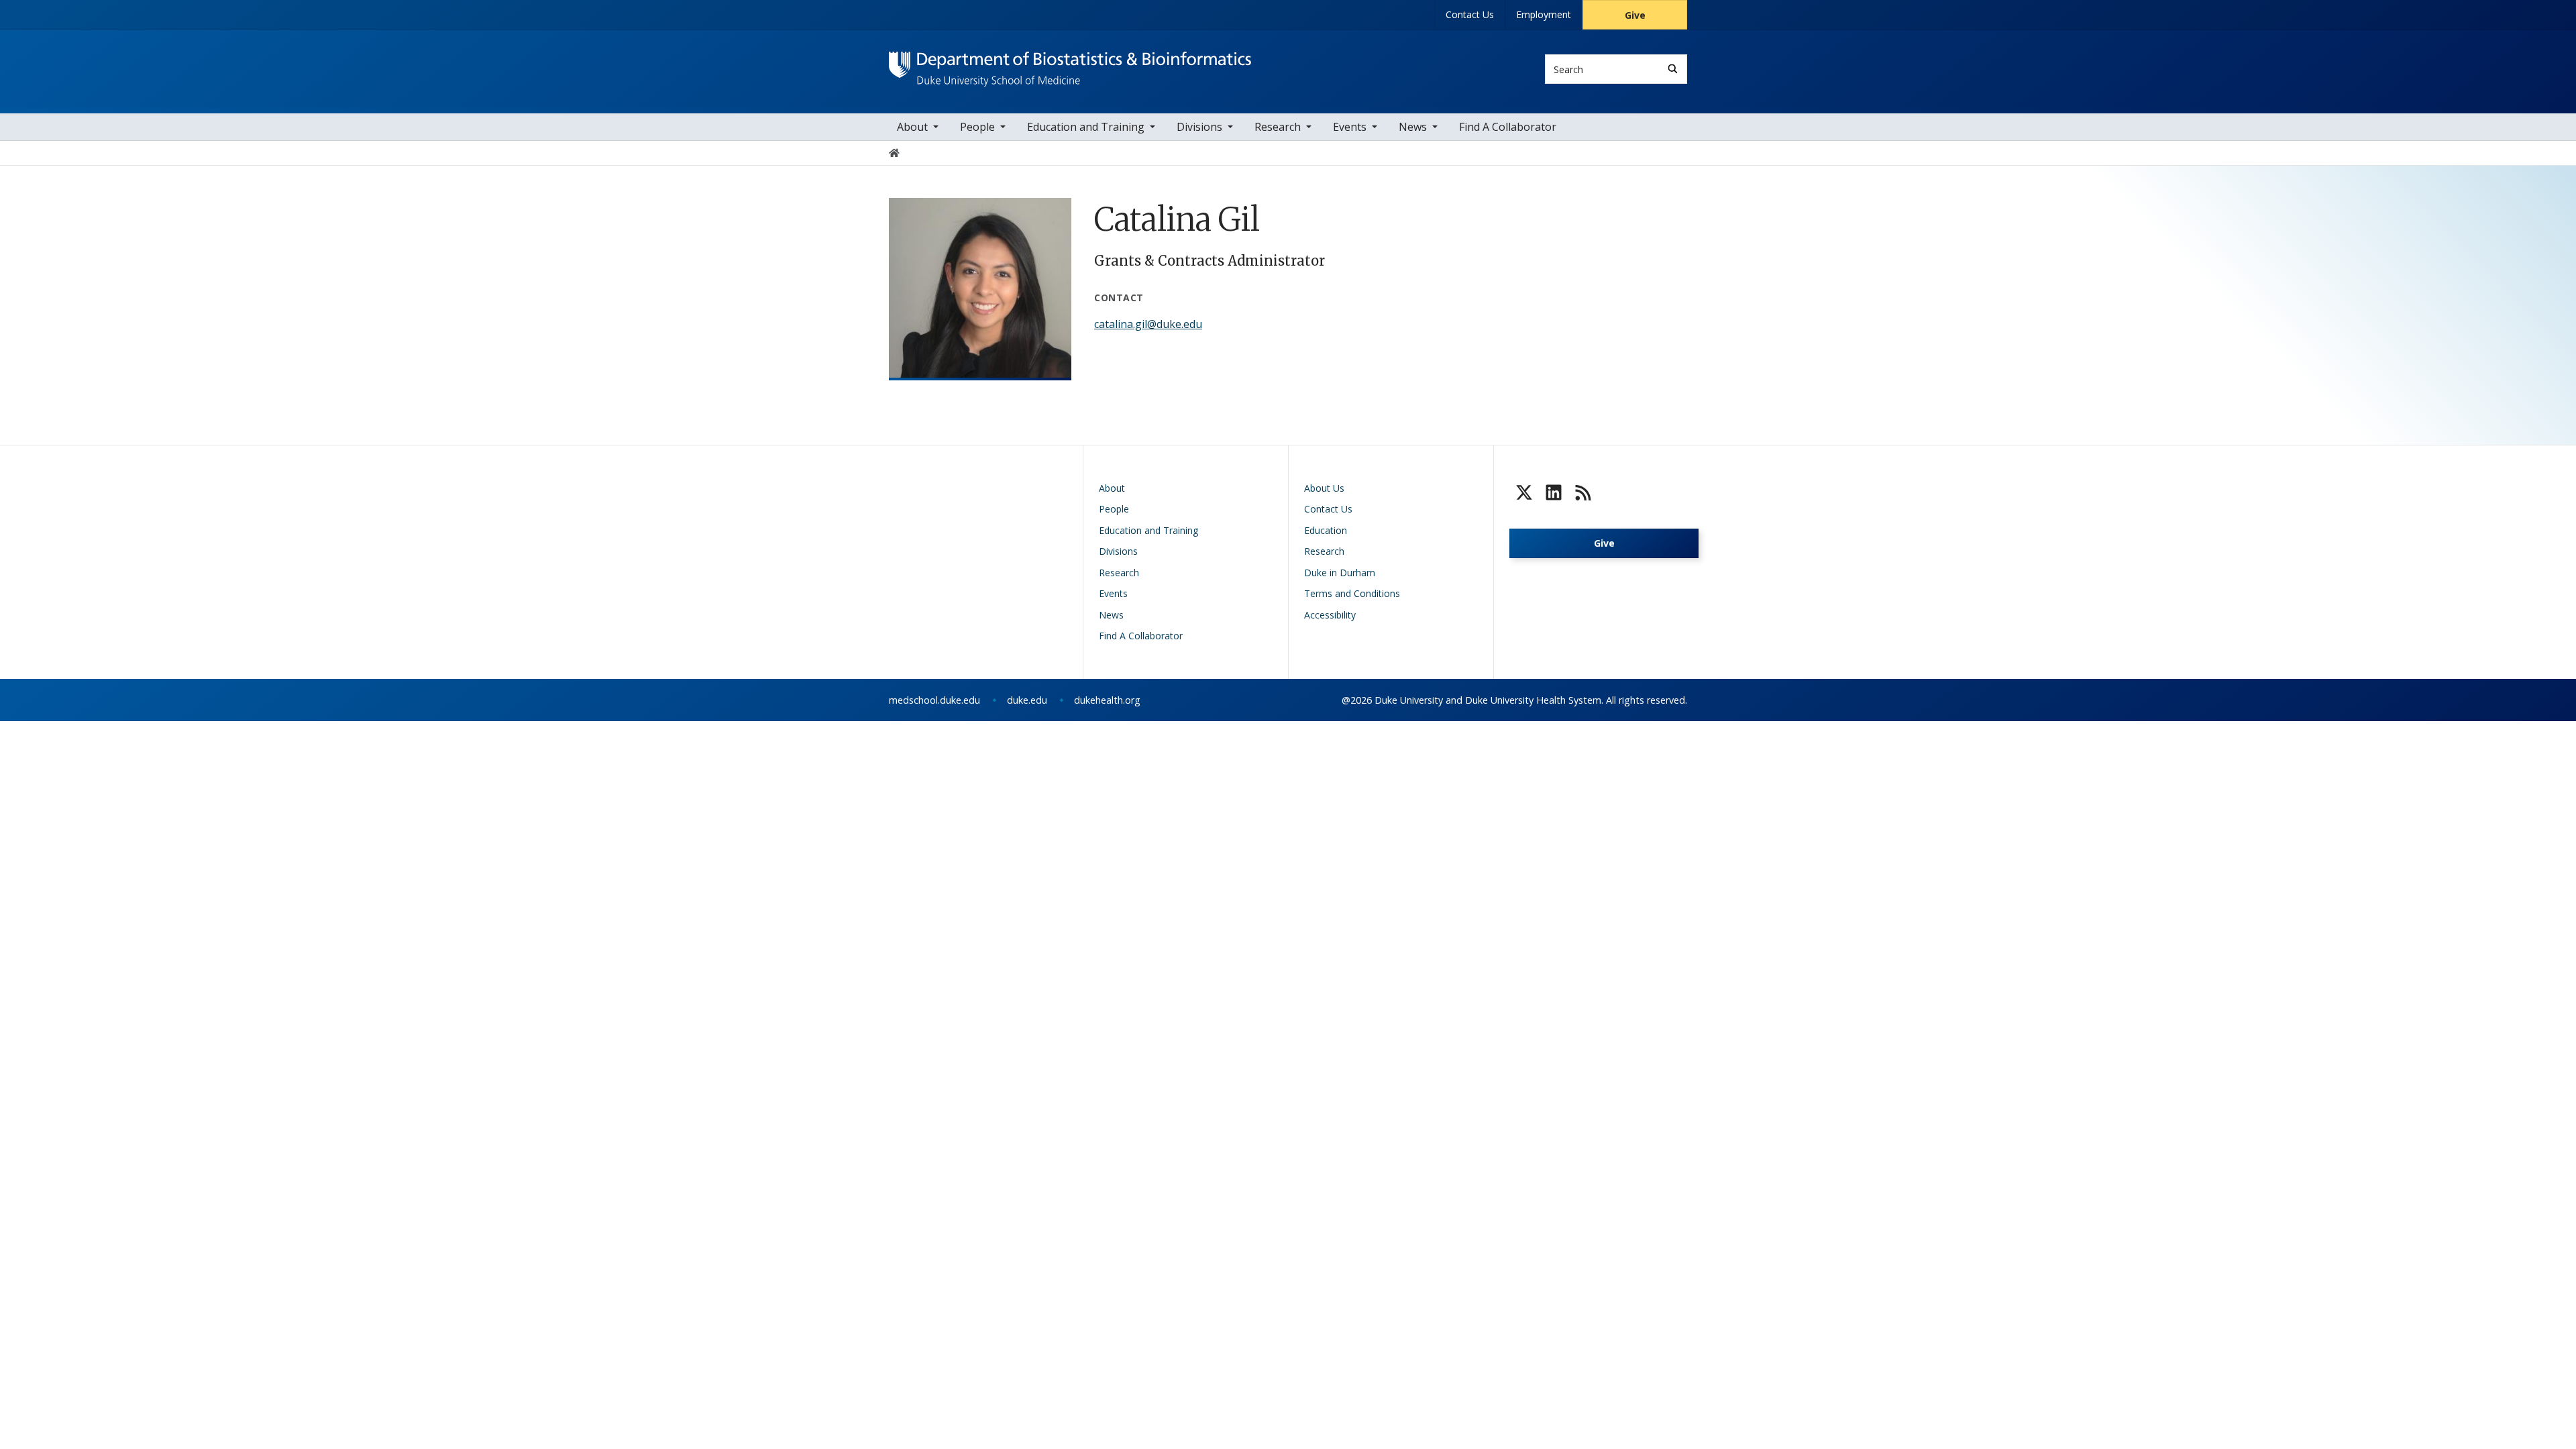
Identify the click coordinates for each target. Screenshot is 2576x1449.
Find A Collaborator (1508, 127)
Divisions (1199, 127)
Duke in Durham (1340, 573)
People (977, 127)
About (912, 127)
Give (1635, 15)
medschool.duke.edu (934, 700)
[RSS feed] (1583, 492)
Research (1278, 127)
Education (1326, 530)
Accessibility (1330, 615)
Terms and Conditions (1352, 593)
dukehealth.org (1107, 700)
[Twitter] (1524, 492)
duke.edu (1027, 700)
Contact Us (1470, 14)
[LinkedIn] (1554, 492)
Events (1350, 127)
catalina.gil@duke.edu (1148, 324)
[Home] (1070, 64)
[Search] (1673, 69)
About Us (1324, 488)
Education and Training (1086, 127)
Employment (1544, 14)
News (1413, 127)
